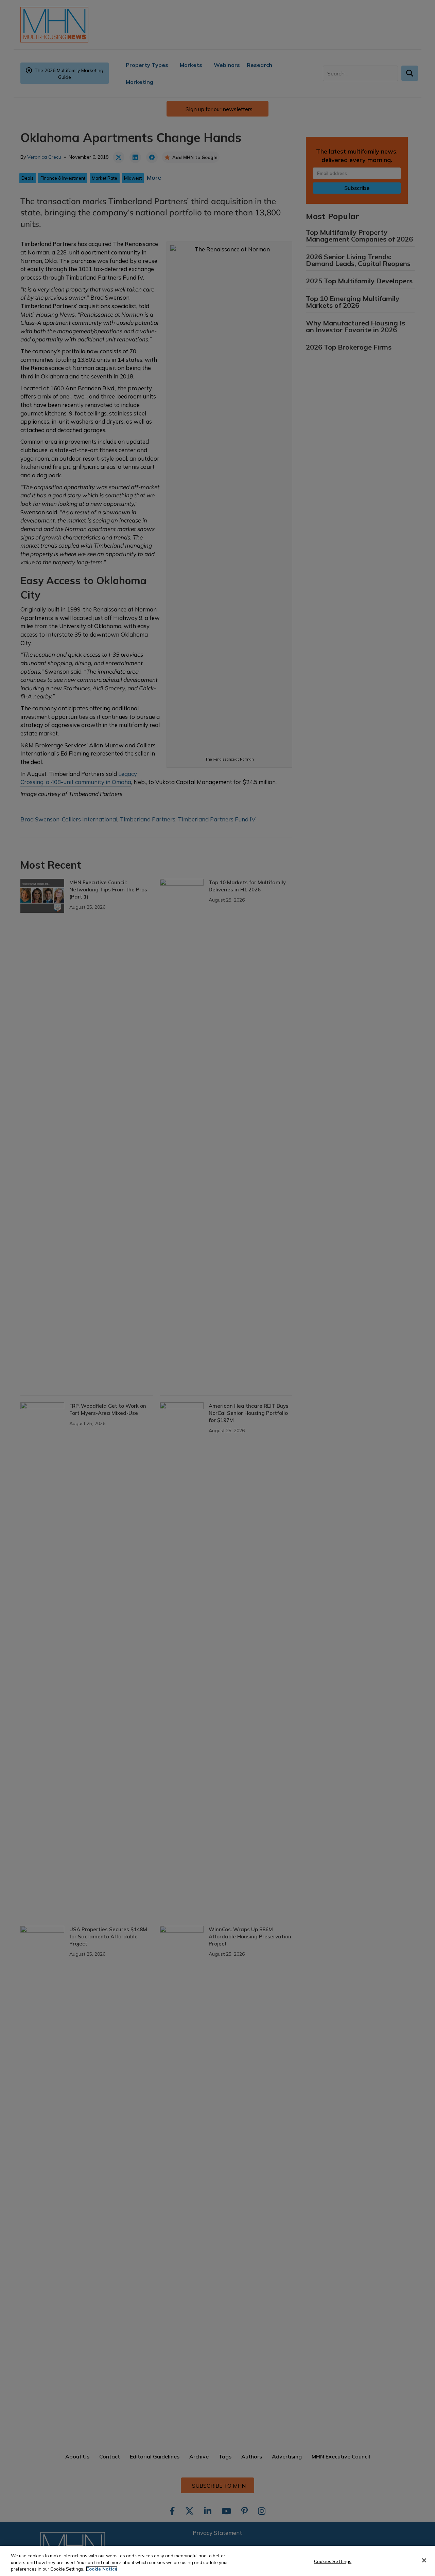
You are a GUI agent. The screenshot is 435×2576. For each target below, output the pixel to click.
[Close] (424, 2560)
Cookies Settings (333, 2561)
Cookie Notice (102, 2569)
